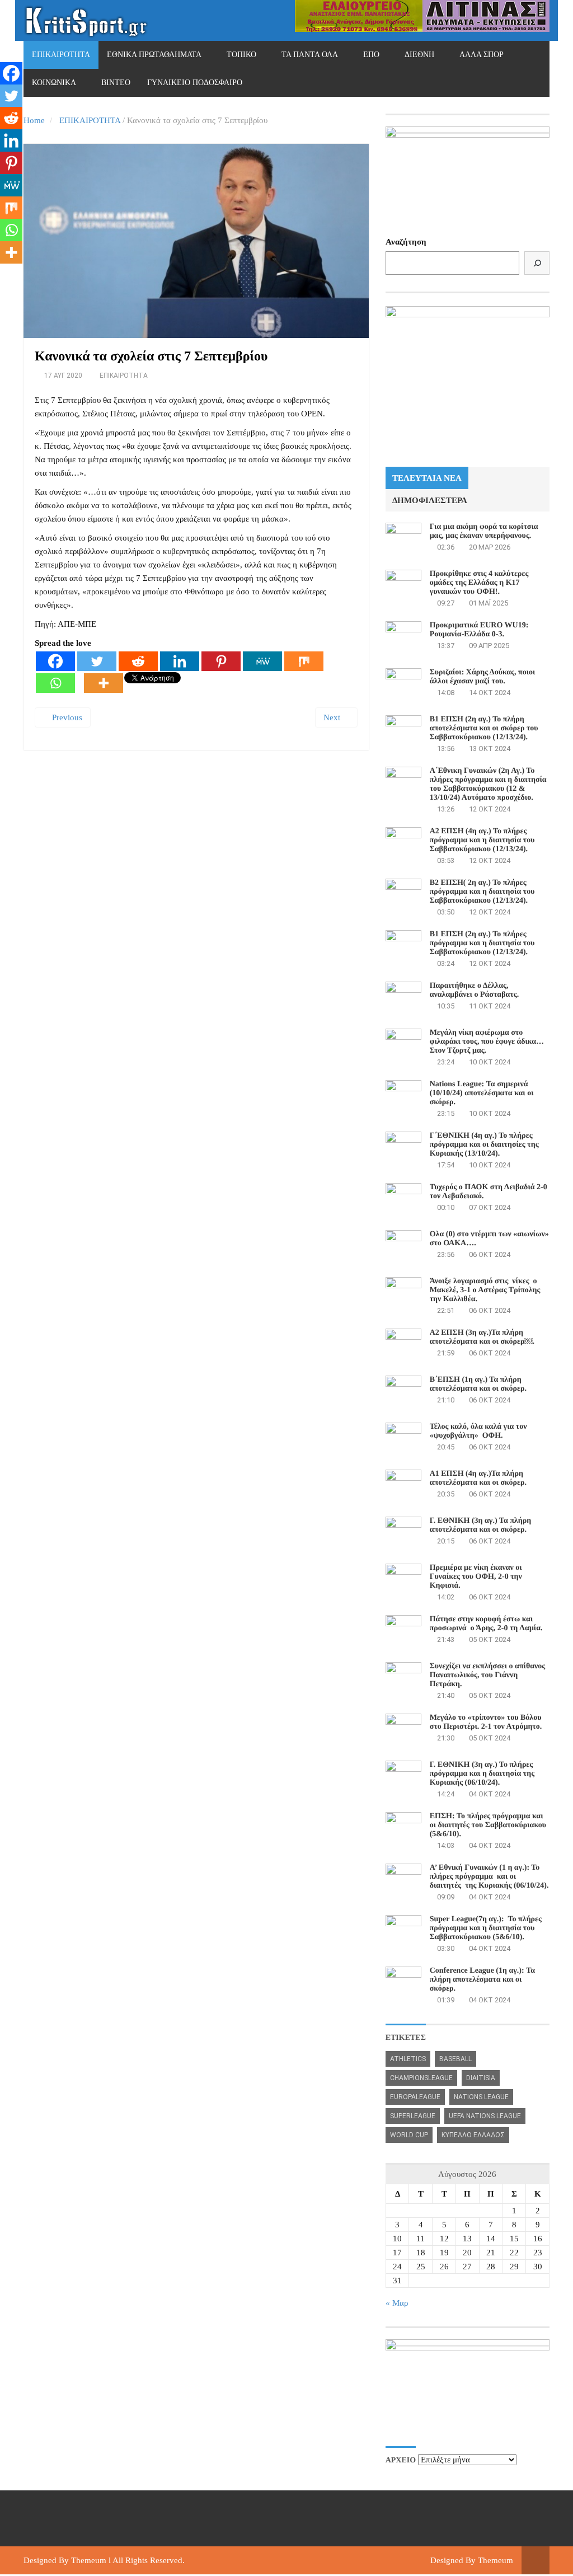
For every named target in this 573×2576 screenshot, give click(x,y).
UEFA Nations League (485, 2116)
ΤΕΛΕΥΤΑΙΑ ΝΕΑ (427, 478)
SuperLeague (413, 2116)
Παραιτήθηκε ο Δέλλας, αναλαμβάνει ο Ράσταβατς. (475, 990)
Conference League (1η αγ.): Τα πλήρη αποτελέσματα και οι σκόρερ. (482, 1980)
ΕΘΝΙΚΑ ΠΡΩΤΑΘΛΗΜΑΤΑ (154, 55)
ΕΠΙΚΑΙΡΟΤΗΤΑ (61, 55)
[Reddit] (138, 661)
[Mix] (304, 661)
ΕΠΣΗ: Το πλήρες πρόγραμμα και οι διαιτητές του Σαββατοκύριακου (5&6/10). (488, 1825)
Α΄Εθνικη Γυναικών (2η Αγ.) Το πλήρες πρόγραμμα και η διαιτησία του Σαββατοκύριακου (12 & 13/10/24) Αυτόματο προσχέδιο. (488, 784)
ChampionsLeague (421, 2078)
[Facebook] (55, 661)
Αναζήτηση (406, 242)
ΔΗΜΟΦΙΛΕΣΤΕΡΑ (430, 500)
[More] (104, 683)
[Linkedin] (180, 661)
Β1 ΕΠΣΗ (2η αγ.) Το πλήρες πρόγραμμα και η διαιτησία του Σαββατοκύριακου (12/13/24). (482, 943)
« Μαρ (397, 2303)
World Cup (409, 2135)
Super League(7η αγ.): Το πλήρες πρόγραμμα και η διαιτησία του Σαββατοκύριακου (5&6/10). (486, 1928)
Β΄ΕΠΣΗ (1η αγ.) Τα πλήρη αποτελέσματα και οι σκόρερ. (478, 1384)
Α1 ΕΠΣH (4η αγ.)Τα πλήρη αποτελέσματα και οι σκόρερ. (478, 1478)
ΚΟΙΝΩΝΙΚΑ (54, 83)
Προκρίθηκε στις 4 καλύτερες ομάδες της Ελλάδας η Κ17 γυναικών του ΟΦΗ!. (479, 583)
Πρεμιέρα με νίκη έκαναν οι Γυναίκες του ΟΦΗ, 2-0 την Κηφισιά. (476, 1577)
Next (333, 717)
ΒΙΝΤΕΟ (116, 83)
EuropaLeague (415, 2097)
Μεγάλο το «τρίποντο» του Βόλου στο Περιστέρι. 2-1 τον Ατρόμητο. (486, 1722)
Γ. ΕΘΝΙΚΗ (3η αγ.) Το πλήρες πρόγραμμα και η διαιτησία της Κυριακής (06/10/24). (482, 1774)
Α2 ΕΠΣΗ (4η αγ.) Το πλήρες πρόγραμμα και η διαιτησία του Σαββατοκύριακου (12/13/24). (482, 840)
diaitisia (481, 2078)
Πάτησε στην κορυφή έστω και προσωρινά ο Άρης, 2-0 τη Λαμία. (486, 1624)
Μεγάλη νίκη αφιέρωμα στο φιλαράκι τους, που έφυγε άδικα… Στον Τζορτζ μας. (487, 1042)
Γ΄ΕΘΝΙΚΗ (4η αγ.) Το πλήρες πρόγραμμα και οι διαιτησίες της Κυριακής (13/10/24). (484, 1145)
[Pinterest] (221, 661)
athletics (408, 2059)
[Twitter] (97, 661)
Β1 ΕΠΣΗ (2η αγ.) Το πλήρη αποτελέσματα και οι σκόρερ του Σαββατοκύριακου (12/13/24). (484, 728)
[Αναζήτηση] (537, 263)
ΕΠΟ (371, 55)
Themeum (89, 2560)
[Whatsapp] (55, 683)
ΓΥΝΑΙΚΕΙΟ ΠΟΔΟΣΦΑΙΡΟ (195, 83)
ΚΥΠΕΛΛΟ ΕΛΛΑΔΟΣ (473, 2135)
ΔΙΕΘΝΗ (419, 55)
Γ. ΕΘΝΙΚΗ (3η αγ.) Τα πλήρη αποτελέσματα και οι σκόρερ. (480, 1525)
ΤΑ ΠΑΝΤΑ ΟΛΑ (310, 55)
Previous (66, 717)
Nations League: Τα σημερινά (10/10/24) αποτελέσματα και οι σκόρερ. (482, 1093)
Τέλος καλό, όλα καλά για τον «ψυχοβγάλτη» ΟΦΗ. (478, 1431)
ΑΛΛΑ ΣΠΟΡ (482, 55)
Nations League (481, 2097)
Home (34, 120)
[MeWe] (262, 661)
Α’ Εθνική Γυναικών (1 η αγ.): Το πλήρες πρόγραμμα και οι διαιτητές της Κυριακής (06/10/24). (489, 1877)
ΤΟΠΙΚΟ (241, 55)
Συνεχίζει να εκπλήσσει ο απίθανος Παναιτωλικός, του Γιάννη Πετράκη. (488, 1675)
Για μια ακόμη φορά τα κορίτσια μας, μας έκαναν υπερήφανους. (484, 531)
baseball (455, 2059)
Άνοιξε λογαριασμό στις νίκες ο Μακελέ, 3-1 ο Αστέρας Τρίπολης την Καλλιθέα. (485, 1290)
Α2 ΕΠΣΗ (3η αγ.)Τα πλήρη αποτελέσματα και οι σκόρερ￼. (482, 1337)
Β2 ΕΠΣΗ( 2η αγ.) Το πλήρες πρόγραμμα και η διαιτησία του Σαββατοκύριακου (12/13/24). (482, 892)
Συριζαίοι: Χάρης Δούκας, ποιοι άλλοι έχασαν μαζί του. (483, 677)
